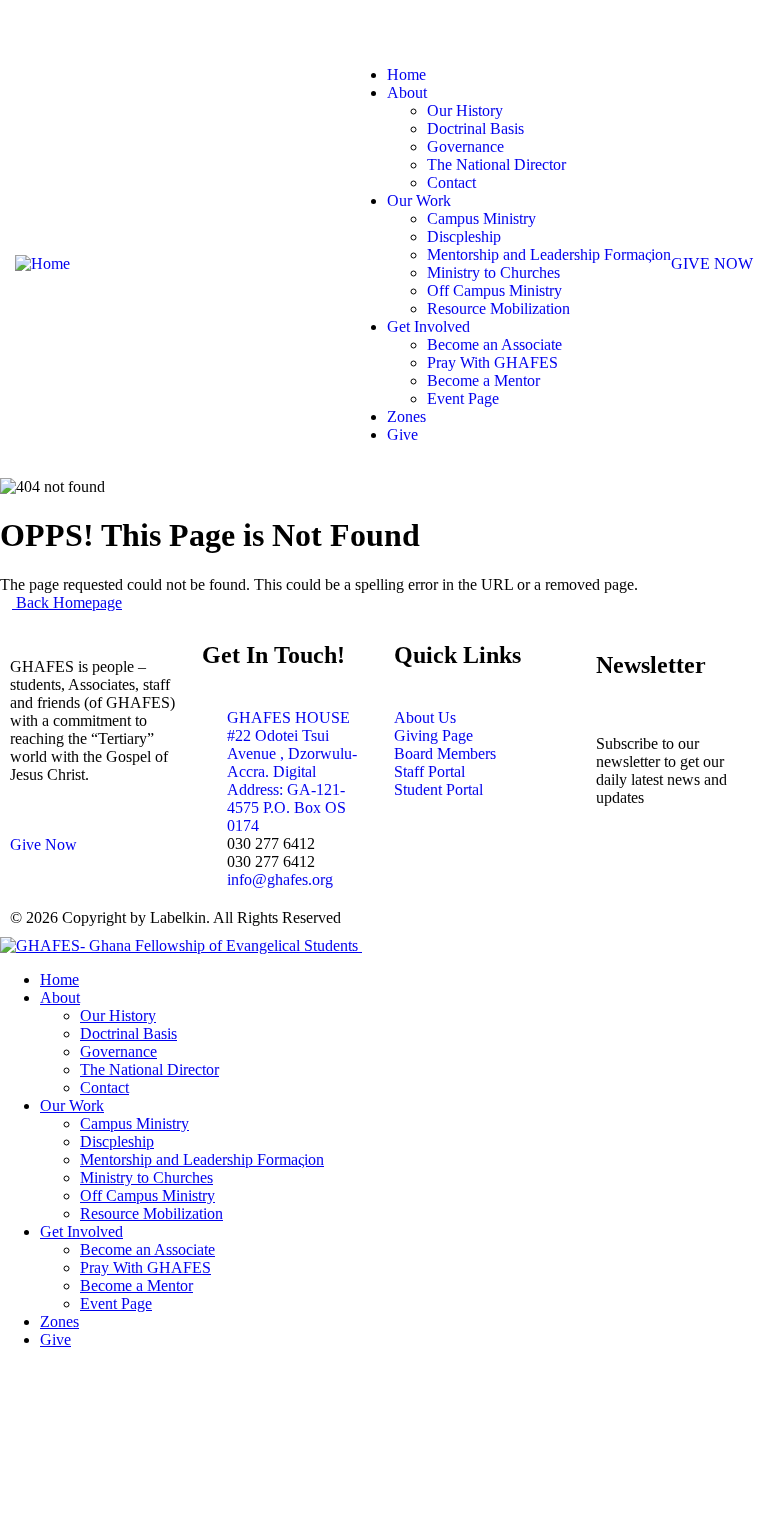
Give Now (43, 844)
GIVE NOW (712, 263)
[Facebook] (736, 25)
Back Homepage (67, 602)
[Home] (42, 263)
